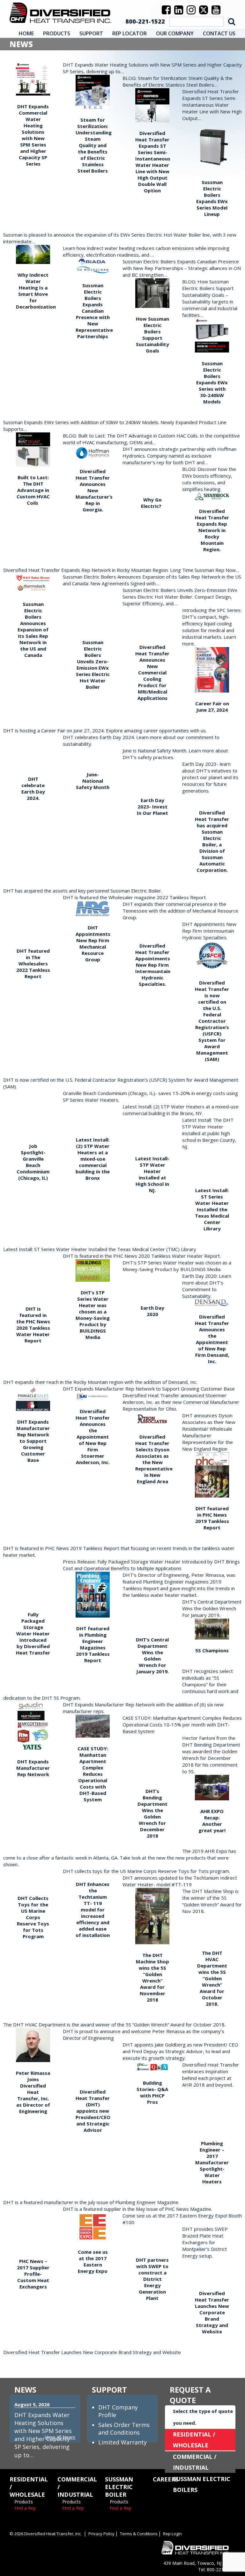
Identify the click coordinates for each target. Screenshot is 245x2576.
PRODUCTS (57, 33)
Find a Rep (25, 2508)
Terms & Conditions (139, 2534)
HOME (26, 33)
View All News (60, 2437)
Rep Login (172, 2534)
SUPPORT (91, 33)
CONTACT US (219, 33)
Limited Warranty (122, 2442)
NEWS (25, 2390)
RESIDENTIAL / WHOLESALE (194, 2440)
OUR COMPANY (175, 33)
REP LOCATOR (130, 33)
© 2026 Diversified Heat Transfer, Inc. (46, 2534)
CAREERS (166, 2479)
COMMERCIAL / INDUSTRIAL (195, 2462)
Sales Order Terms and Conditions (124, 2429)
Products (24, 2502)
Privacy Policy (101, 2534)
